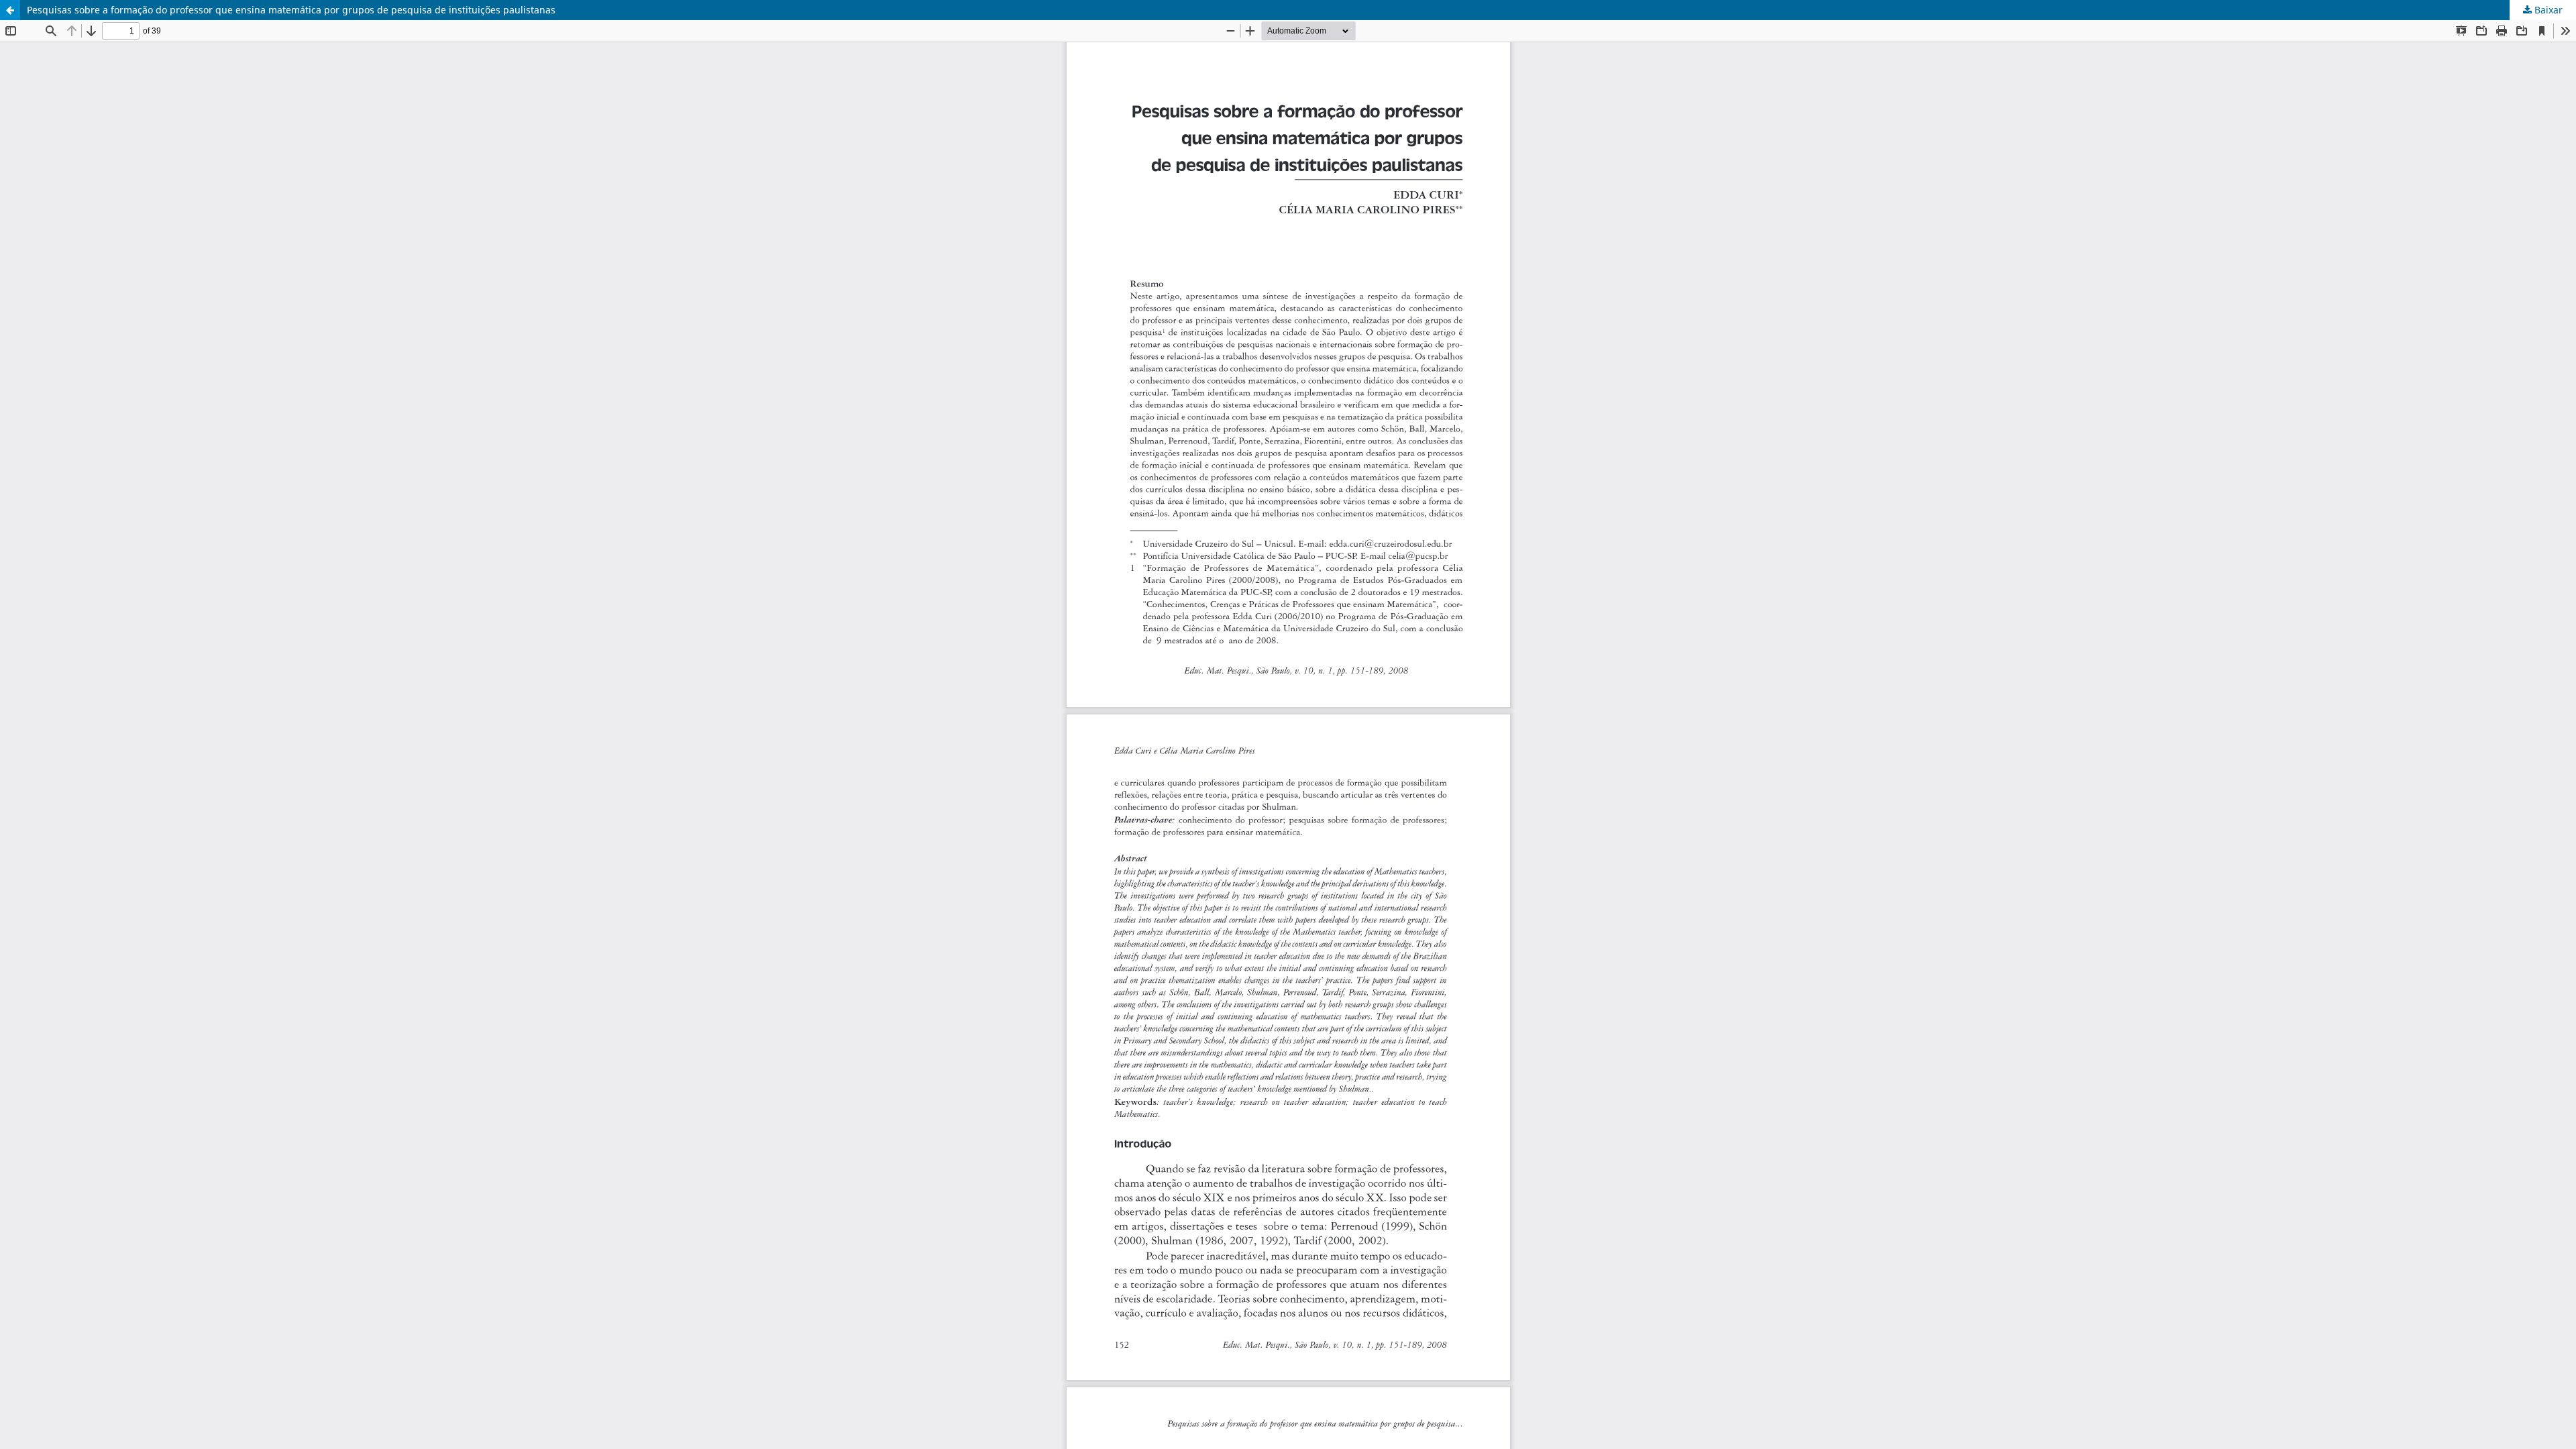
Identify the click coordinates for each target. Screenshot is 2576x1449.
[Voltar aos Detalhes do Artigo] (10, 10)
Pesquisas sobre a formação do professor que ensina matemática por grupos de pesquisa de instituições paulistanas (291, 10)
